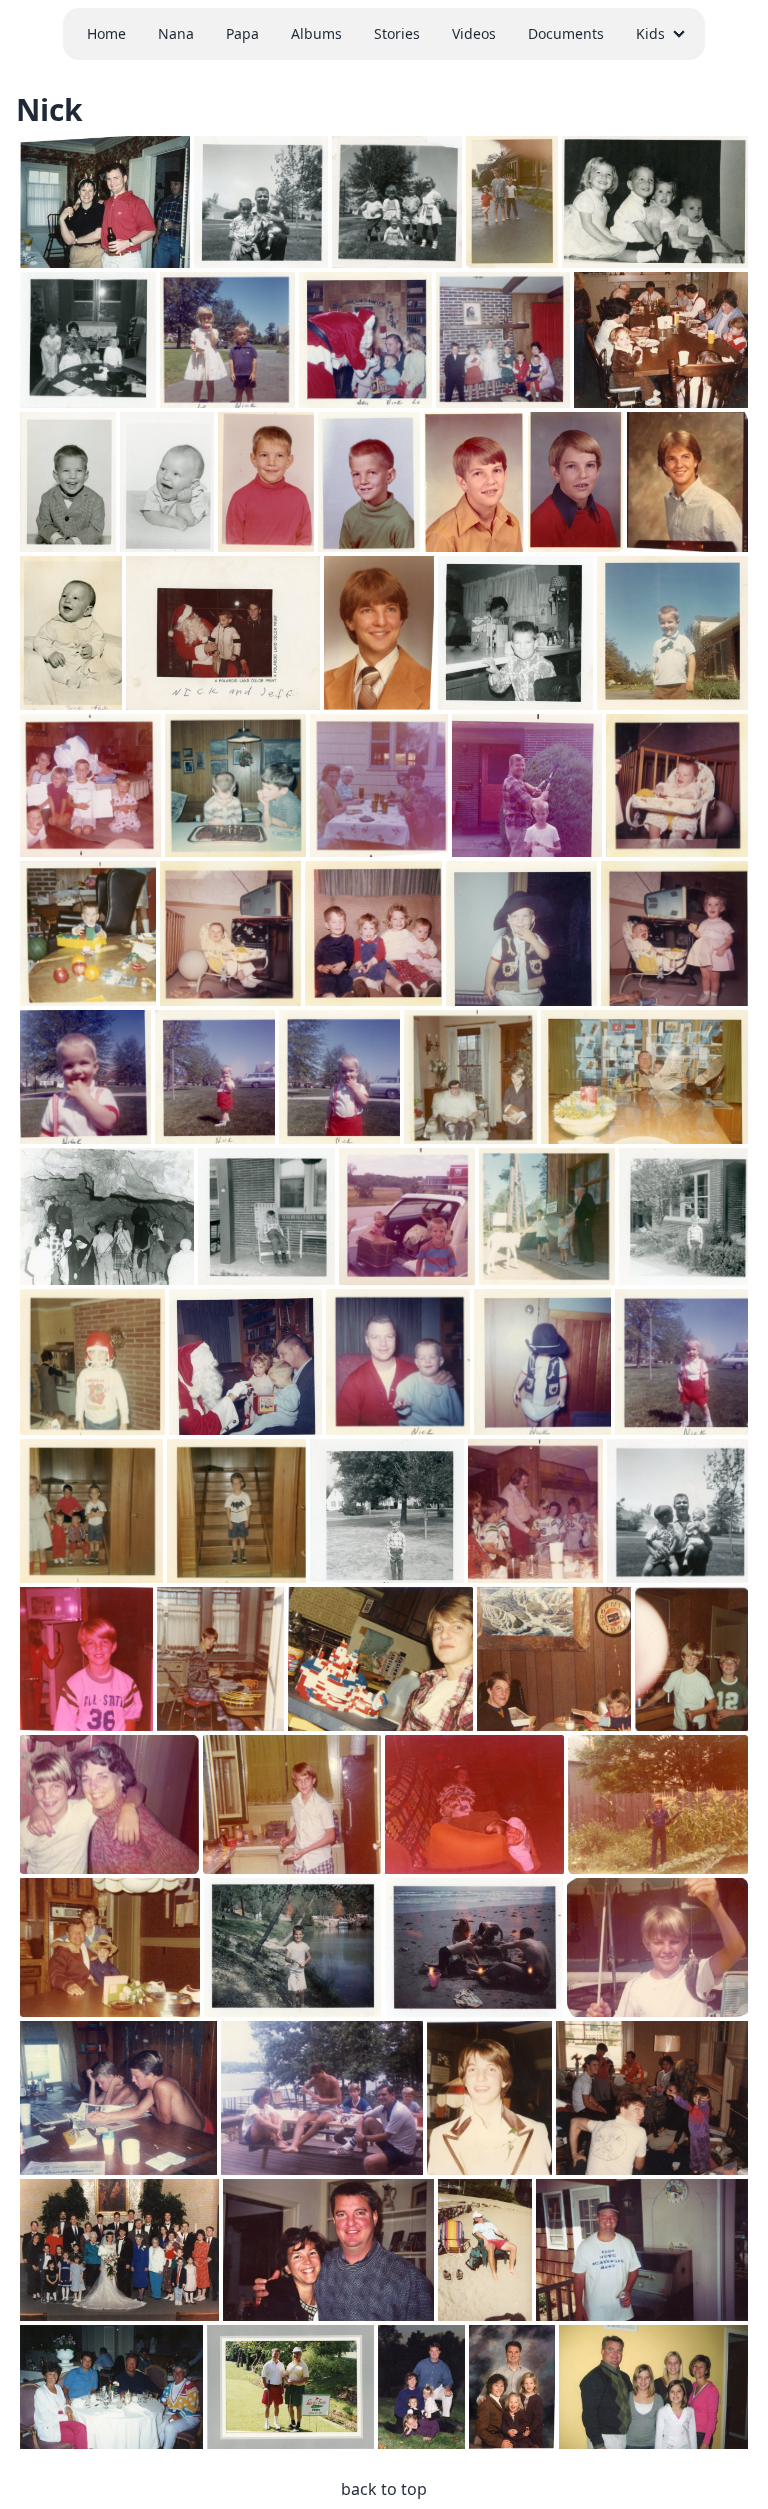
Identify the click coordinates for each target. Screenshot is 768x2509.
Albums (316, 33)
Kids (650, 33)
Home (106, 33)
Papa (242, 33)
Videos (474, 33)
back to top (384, 2489)
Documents (566, 33)
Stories (397, 33)
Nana (176, 33)
